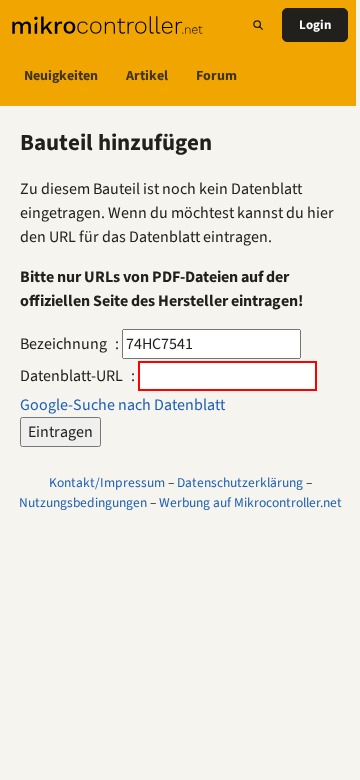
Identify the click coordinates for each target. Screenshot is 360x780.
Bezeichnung (63, 344)
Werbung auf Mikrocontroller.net (250, 502)
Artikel (147, 76)
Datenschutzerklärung (240, 482)
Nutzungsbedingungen (83, 502)
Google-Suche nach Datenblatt (122, 405)
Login (315, 25)
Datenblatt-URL (71, 376)
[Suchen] (258, 25)
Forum (216, 76)
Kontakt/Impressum (107, 482)
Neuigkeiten (61, 76)
